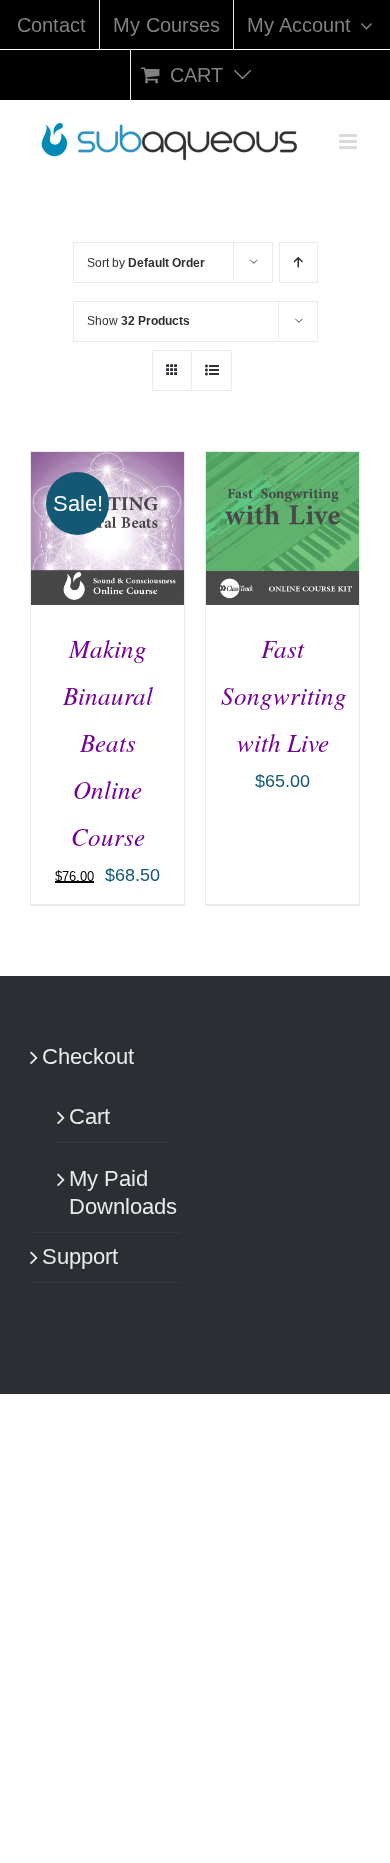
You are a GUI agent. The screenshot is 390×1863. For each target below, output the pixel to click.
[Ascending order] (298, 262)
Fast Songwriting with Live (284, 695)
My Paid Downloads (114, 1193)
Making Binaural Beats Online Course (108, 742)
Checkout (88, 1056)
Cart (89, 1116)
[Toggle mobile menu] (349, 141)
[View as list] (211, 370)
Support (80, 1256)
